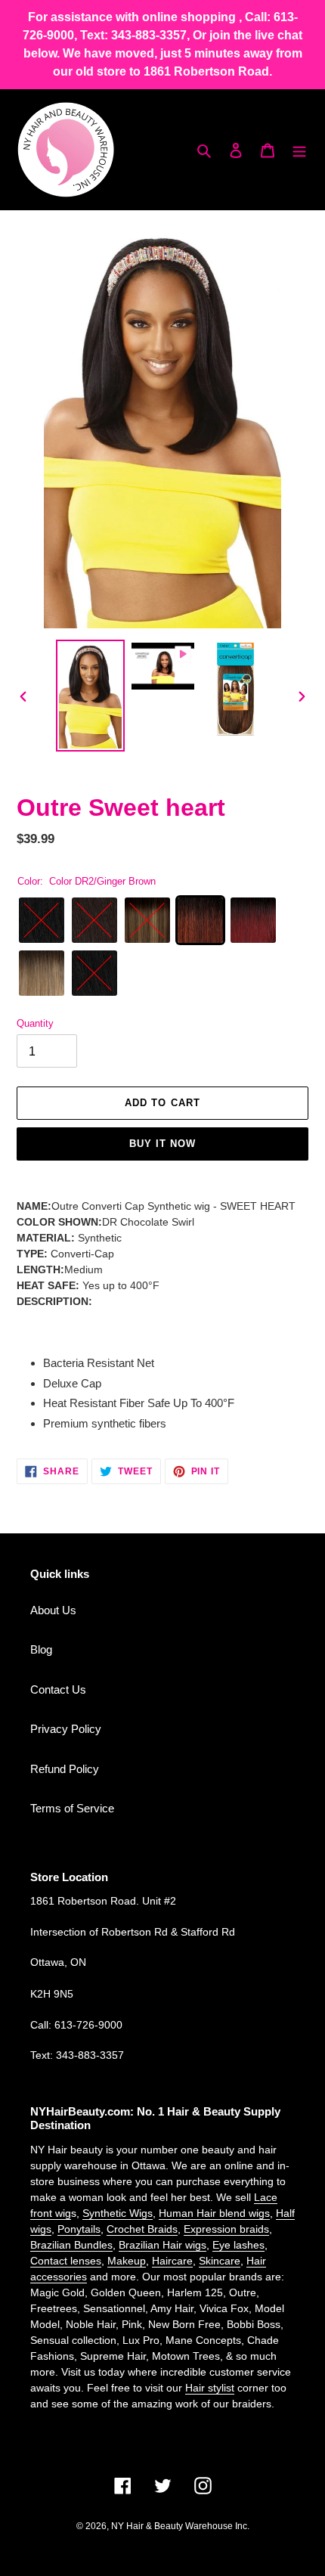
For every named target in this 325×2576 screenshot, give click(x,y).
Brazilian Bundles (71, 2245)
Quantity (35, 1023)
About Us (53, 1610)
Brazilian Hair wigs (162, 2245)
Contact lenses (66, 2261)
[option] (91, 696)
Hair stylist (210, 2388)
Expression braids (226, 2229)
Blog (41, 1649)
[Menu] (299, 150)
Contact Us (58, 1689)
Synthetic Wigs (118, 2213)
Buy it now (162, 1144)
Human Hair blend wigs (214, 2213)
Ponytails (79, 2229)
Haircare (172, 2261)
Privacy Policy (66, 1729)
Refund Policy (65, 1769)
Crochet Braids (142, 2229)
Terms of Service (72, 1808)
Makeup (127, 2261)
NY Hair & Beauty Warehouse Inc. (180, 2526)
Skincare (220, 2261)
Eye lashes (238, 2245)
